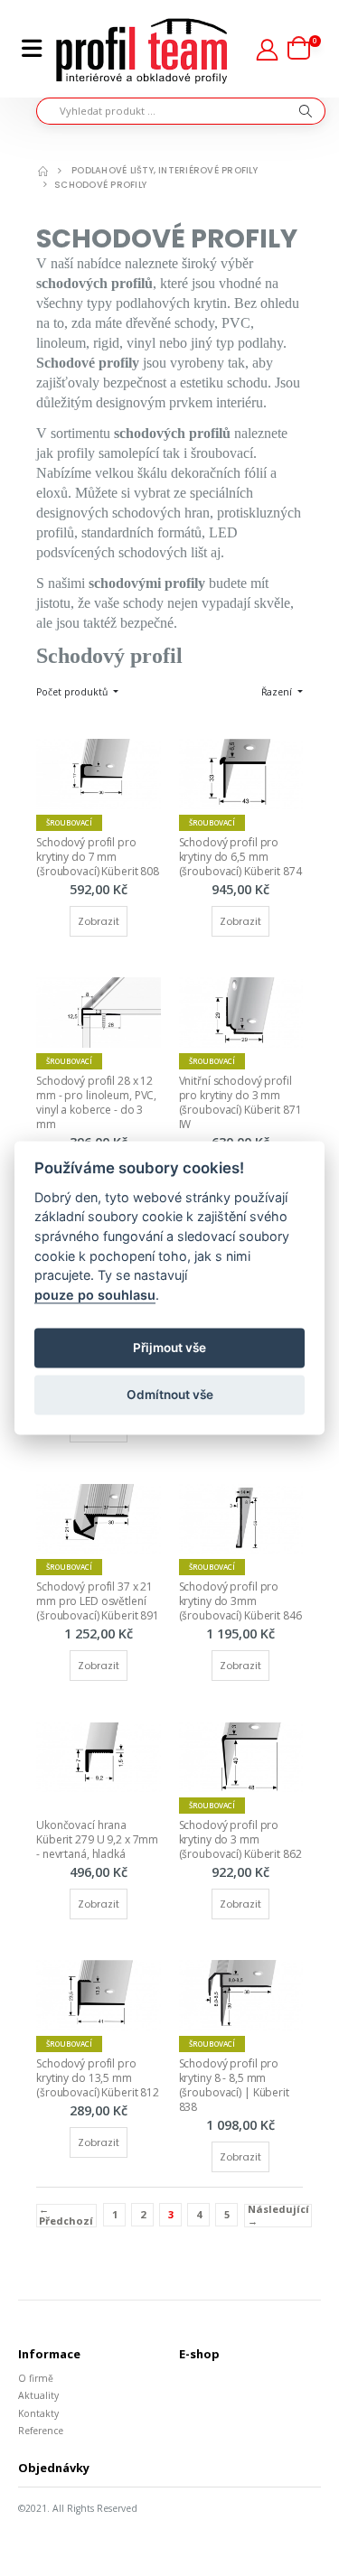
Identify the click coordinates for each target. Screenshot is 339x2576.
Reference (41, 2431)
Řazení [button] (278, 692)
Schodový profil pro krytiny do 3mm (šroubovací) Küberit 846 (240, 1601)
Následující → (278, 2216)
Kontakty (38, 2413)
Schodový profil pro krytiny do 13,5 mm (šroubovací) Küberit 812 (98, 2078)
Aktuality (38, 2395)
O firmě (36, 2378)
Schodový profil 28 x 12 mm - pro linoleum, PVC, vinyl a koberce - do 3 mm (98, 1103)
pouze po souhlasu (95, 1295)
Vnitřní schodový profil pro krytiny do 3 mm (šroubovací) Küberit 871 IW (242, 1103)
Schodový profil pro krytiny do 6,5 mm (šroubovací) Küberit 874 (240, 857)
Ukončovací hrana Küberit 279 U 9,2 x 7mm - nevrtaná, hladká (99, 1839)
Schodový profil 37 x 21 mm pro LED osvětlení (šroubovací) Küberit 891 (98, 1601)
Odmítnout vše (170, 1395)
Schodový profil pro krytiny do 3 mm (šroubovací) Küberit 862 (240, 1839)
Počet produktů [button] (73, 692)
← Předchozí (66, 2216)
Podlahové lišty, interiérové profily (165, 170)
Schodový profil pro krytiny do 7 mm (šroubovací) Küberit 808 (98, 857)
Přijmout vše (169, 1348)
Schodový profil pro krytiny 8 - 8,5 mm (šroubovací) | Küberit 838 (235, 2086)
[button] (304, 49)
